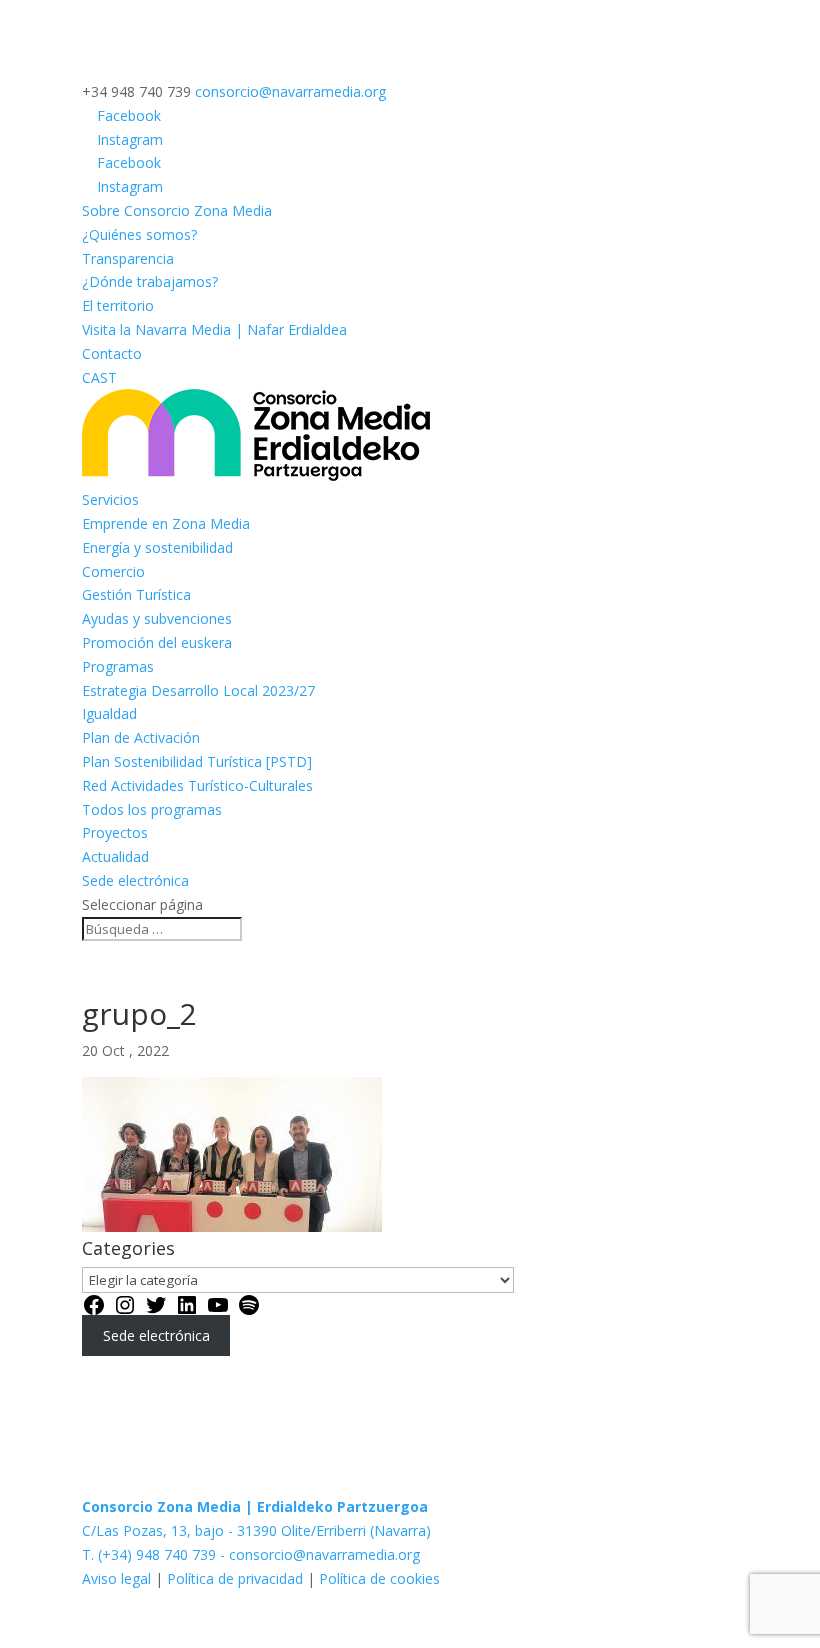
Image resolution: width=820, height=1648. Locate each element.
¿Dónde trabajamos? (150, 281)
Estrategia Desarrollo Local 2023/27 (198, 690)
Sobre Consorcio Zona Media (177, 210)
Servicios (110, 499)
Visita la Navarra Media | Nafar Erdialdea (214, 329)
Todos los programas (152, 809)
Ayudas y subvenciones (157, 618)
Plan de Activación (141, 737)
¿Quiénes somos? (139, 234)
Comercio (113, 571)
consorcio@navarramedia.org (324, 1554)
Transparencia (128, 258)
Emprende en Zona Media (166, 523)
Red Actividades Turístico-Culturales (197, 785)
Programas (118, 666)
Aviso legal (118, 1578)
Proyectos (115, 832)
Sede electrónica (135, 880)
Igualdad (109, 713)
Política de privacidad (235, 1578)
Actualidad (115, 856)
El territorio (118, 305)
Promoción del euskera (157, 642)
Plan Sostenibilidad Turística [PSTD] (197, 761)
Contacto (112, 353)
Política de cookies (379, 1578)
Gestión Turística (136, 594)
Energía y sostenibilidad (157, 547)
